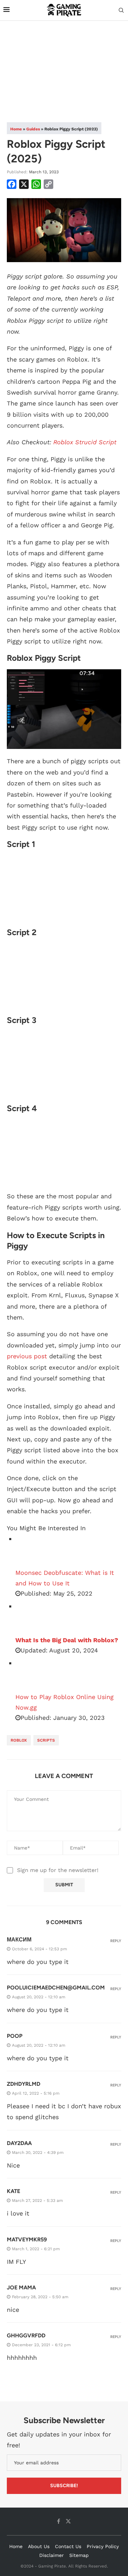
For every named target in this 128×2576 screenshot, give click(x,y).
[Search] (121, 11)
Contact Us (68, 2546)
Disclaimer (52, 2555)
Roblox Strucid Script (85, 442)
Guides (33, 129)
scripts (46, 1740)
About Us (39, 2546)
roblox (19, 1740)
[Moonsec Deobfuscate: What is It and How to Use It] (32, 1551)
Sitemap (79, 2555)
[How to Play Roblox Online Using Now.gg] (32, 1675)
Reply (116, 1941)
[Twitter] (68, 2521)
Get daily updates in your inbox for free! (59, 2440)
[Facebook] (59, 2521)
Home (16, 129)
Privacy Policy (103, 2546)
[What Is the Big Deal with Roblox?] (32, 1618)
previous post (27, 1356)
